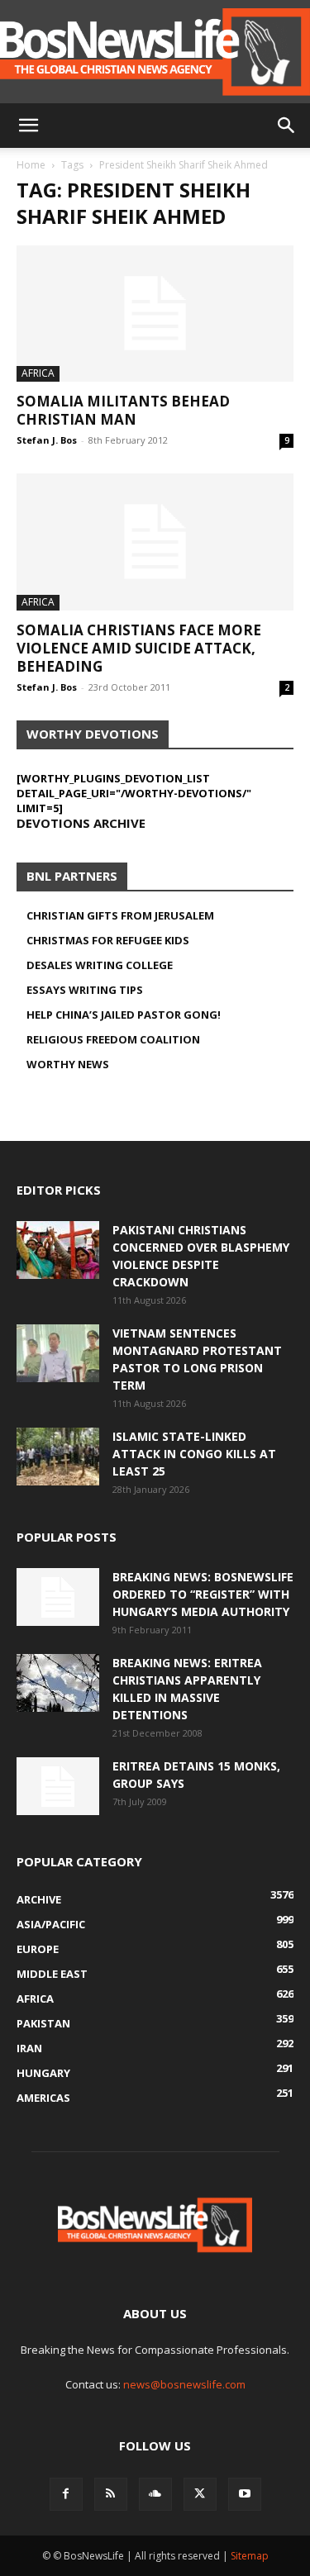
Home (31, 165)
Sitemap (250, 2556)
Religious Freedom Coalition (113, 1039)
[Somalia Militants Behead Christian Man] (155, 314)
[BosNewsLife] (155, 52)
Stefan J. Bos (47, 440)
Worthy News (68, 1064)
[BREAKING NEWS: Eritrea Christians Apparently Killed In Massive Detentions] (58, 1683)
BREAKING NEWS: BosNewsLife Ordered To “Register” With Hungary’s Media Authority (203, 1594)
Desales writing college (100, 965)
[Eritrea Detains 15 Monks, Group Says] (58, 1786)
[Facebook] (66, 2494)
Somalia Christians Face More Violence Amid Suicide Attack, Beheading (139, 648)
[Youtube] (245, 2494)
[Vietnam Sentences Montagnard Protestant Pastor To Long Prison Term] (58, 1353)
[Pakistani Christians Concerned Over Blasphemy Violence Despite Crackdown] (58, 1250)
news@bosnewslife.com (184, 2384)
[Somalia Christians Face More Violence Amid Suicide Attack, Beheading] (155, 542)
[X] (200, 2494)
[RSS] (111, 2494)
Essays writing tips (85, 990)
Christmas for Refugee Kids (108, 940)
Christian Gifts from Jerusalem (120, 915)
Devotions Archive (81, 823)
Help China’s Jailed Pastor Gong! (124, 1015)
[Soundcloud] (155, 2494)
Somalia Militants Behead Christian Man (123, 410)
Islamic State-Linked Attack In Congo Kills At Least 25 (194, 1454)
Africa (38, 373)
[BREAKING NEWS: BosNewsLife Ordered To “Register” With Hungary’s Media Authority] (58, 1597)
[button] (28, 126)
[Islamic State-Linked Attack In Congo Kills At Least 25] (58, 1457)
